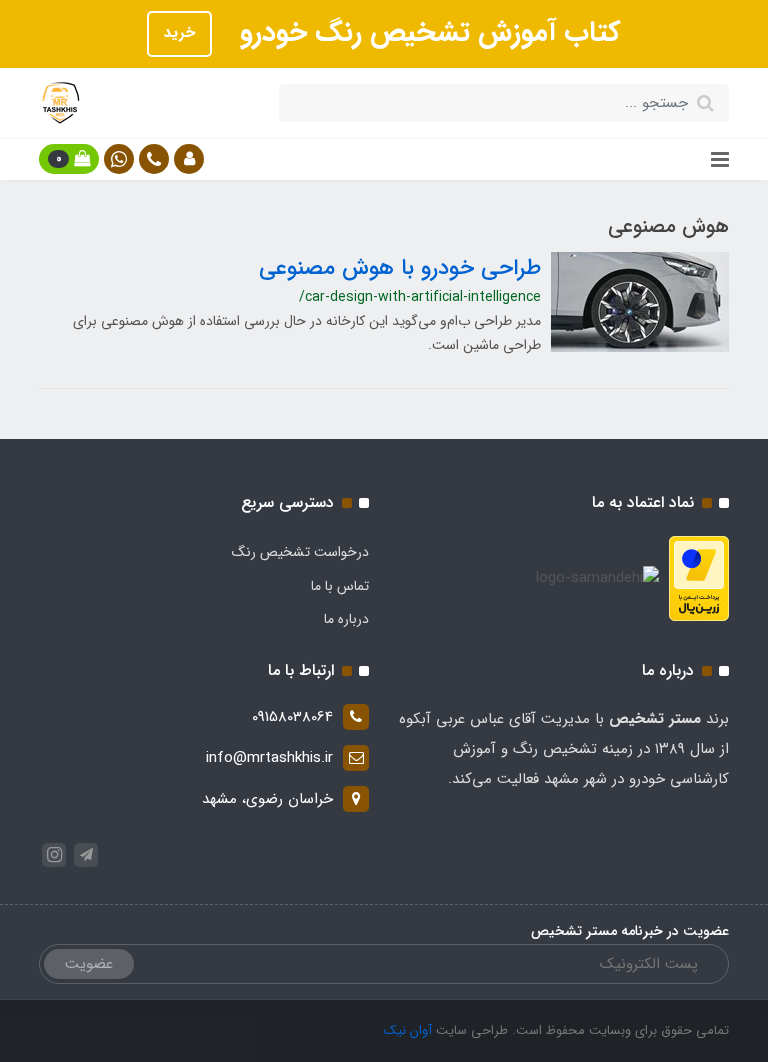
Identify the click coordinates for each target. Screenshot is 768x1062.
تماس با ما (340, 586)
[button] (189, 159)
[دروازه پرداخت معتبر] (699, 578)
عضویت (89, 964)
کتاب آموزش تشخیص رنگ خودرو (426, 33)
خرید (179, 33)
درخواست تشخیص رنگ (300, 552)
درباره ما (346, 619)
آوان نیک (408, 1030)
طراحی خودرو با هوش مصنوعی (400, 268)
